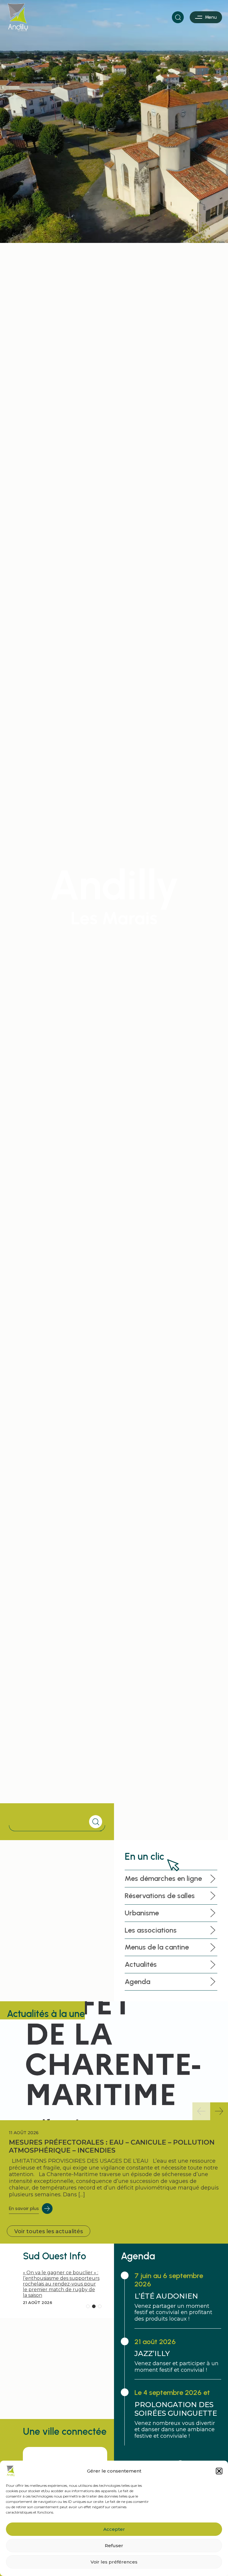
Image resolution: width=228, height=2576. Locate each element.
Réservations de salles (160, 1896)
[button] (219, 2471)
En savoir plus (24, 2208)
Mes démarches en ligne (163, 1878)
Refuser (114, 2546)
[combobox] (50, 1822)
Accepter (114, 2529)
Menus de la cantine (157, 1947)
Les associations (151, 1930)
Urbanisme (142, 1913)
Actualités (141, 1964)
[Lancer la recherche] (96, 1822)
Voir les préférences (114, 2562)
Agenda (137, 1982)
